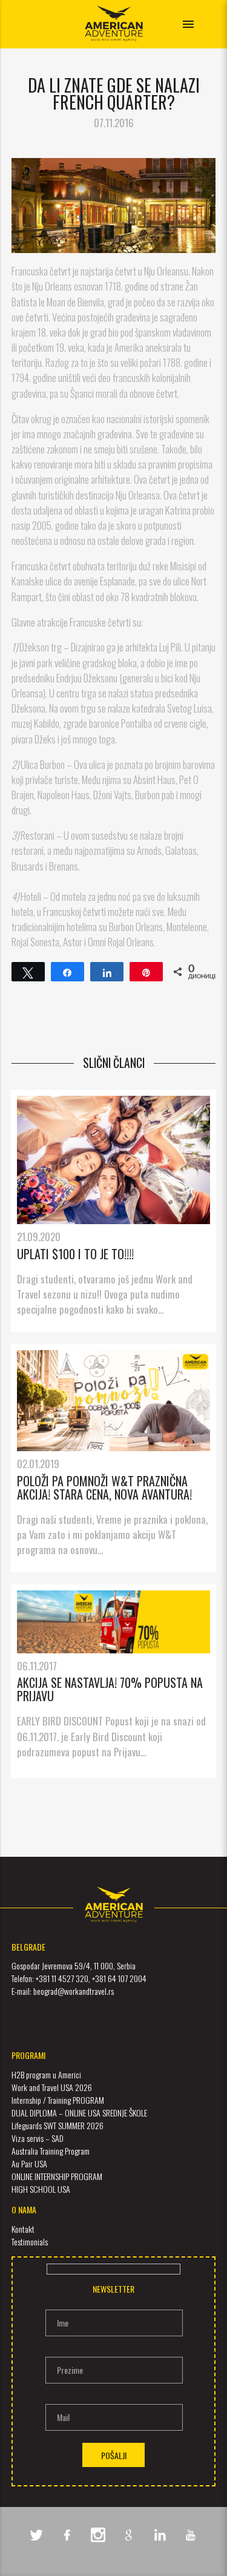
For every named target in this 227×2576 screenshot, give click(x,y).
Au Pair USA (29, 2163)
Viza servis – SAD (38, 2138)
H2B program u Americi (46, 2074)
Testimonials (30, 2242)
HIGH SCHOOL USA (41, 2189)
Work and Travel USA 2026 (52, 2087)
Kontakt (23, 2229)
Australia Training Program (51, 2151)
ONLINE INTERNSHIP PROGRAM (57, 2176)
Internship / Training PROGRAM (58, 2100)
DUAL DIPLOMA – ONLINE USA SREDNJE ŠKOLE (79, 2113)
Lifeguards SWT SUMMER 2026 (58, 2125)
